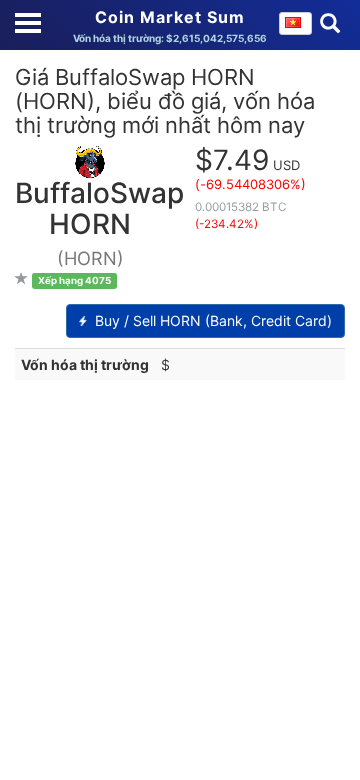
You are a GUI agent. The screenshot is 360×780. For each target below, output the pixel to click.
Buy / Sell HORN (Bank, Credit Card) (211, 320)
